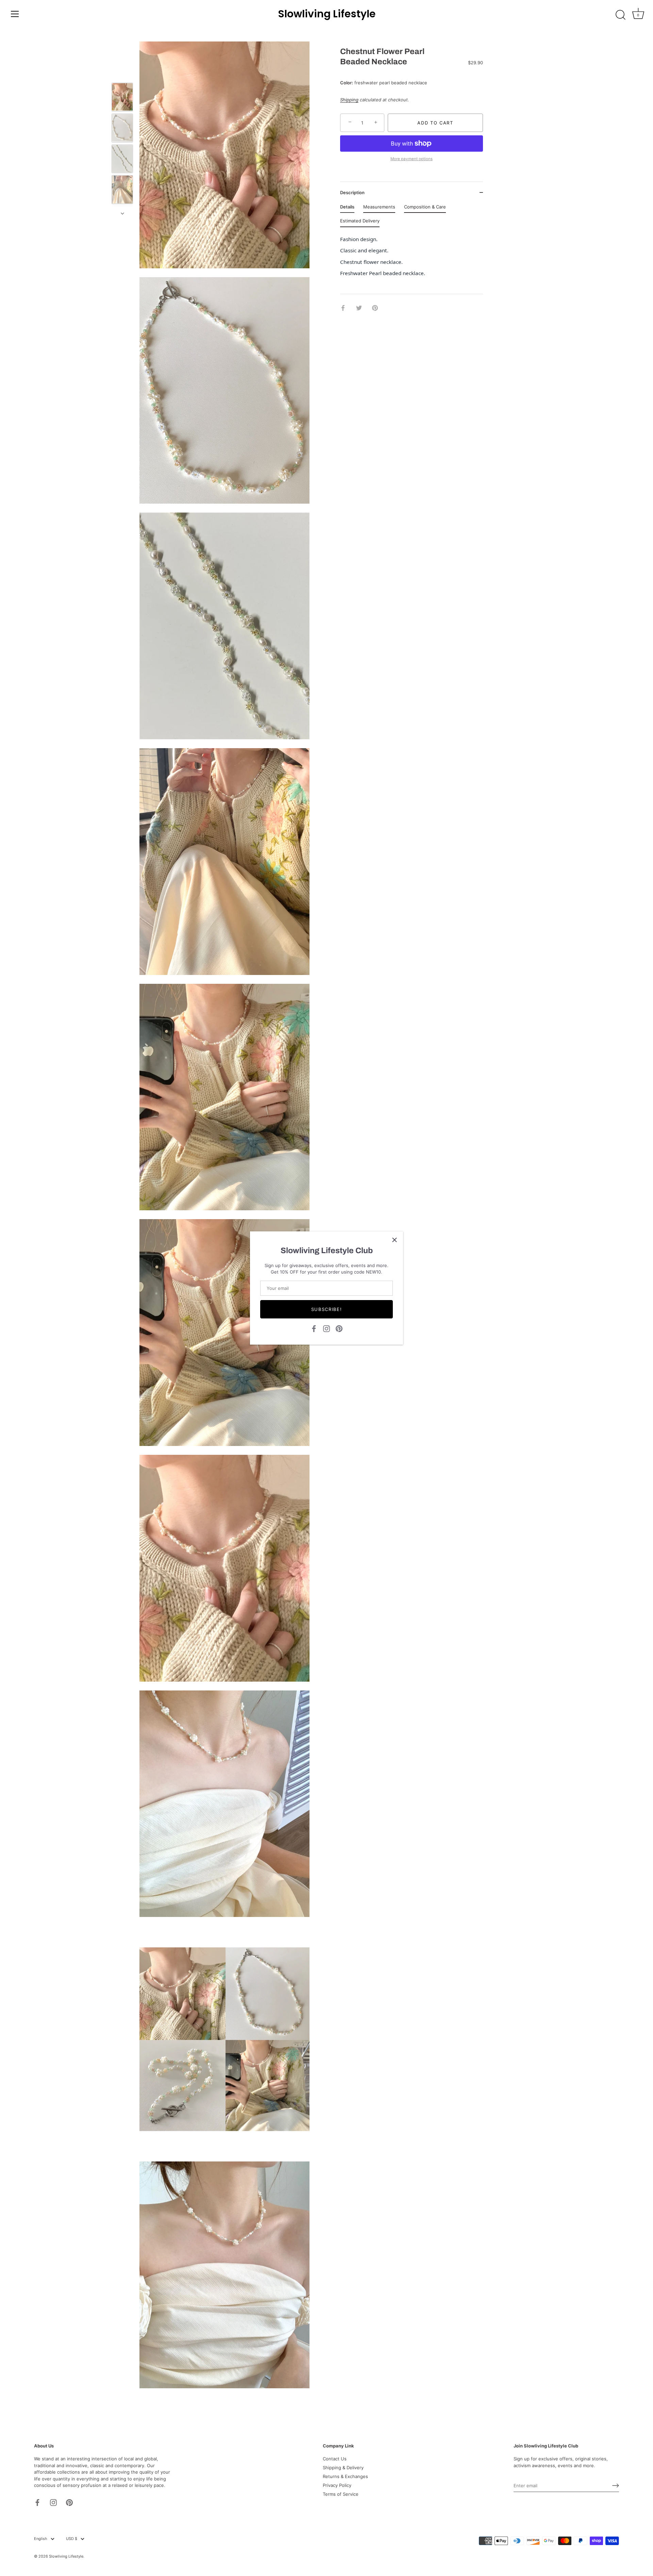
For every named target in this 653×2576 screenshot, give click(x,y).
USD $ (72, 2539)
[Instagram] (326, 1328)
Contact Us (335, 2459)
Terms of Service (341, 2494)
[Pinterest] (339, 1328)
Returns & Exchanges (345, 2476)
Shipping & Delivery (343, 2468)
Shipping (349, 100)
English (41, 2539)
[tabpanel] (412, 258)
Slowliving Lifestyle (327, 14)
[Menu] (15, 14)
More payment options (412, 159)
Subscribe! (327, 1309)
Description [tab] (352, 192)
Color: (347, 83)
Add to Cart (435, 123)
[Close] (395, 1240)
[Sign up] (616, 2486)
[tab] (347, 208)
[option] (122, 98)
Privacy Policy (337, 2485)
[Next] (122, 214)
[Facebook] (314, 1328)
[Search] (620, 15)
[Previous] (122, 73)
